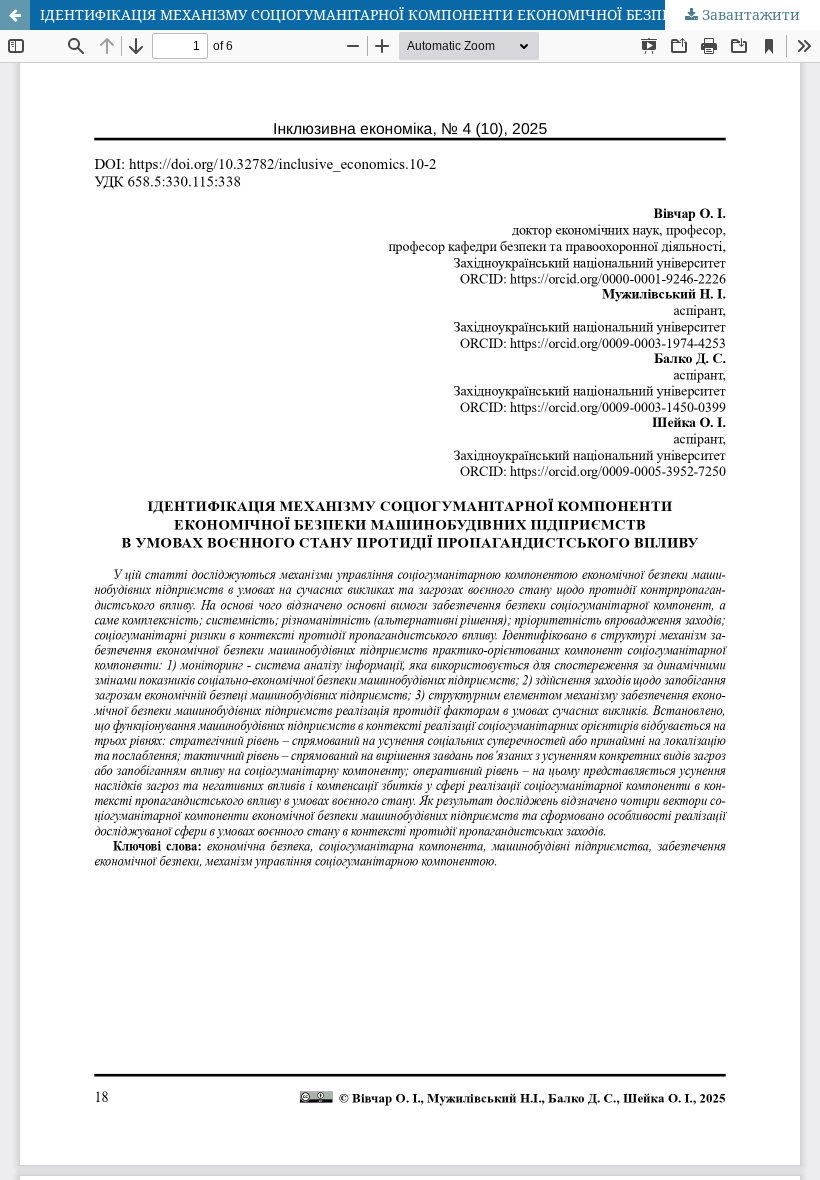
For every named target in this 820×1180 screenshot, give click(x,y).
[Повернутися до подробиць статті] (15, 15)
